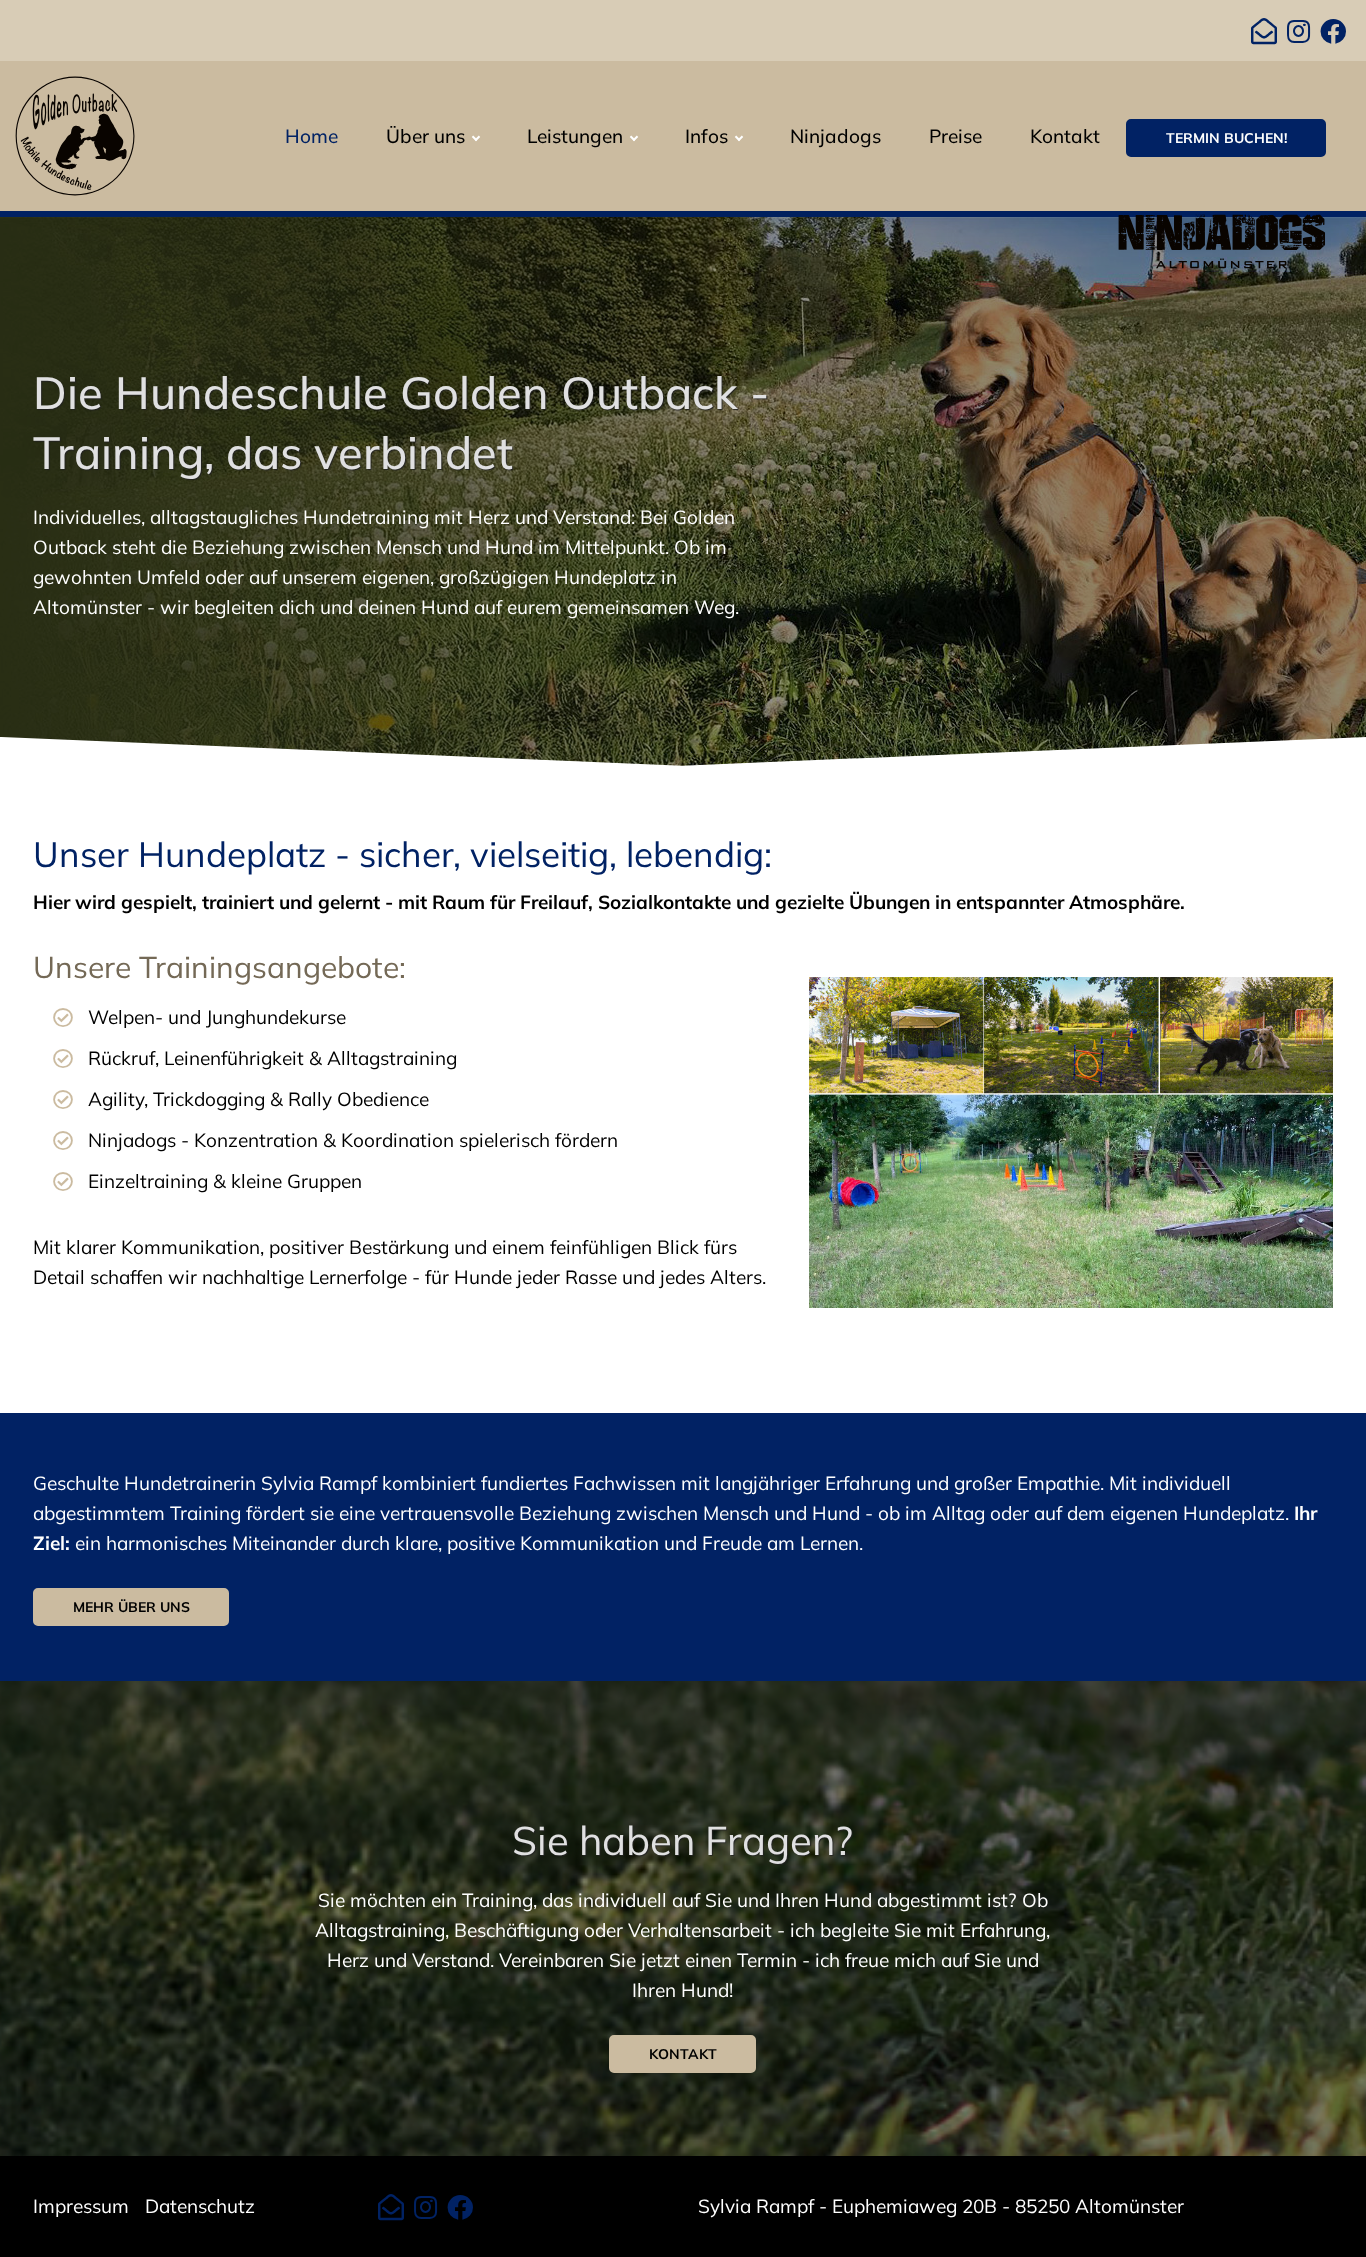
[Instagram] (1298, 32)
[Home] (75, 134)
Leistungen (575, 136)
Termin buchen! (1226, 138)
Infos (706, 136)
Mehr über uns (131, 1607)
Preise (955, 136)
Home (311, 136)
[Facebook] (1333, 32)
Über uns (425, 136)
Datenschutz (200, 2206)
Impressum (81, 2206)
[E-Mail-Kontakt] (1264, 32)
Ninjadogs (835, 136)
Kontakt (1065, 136)
